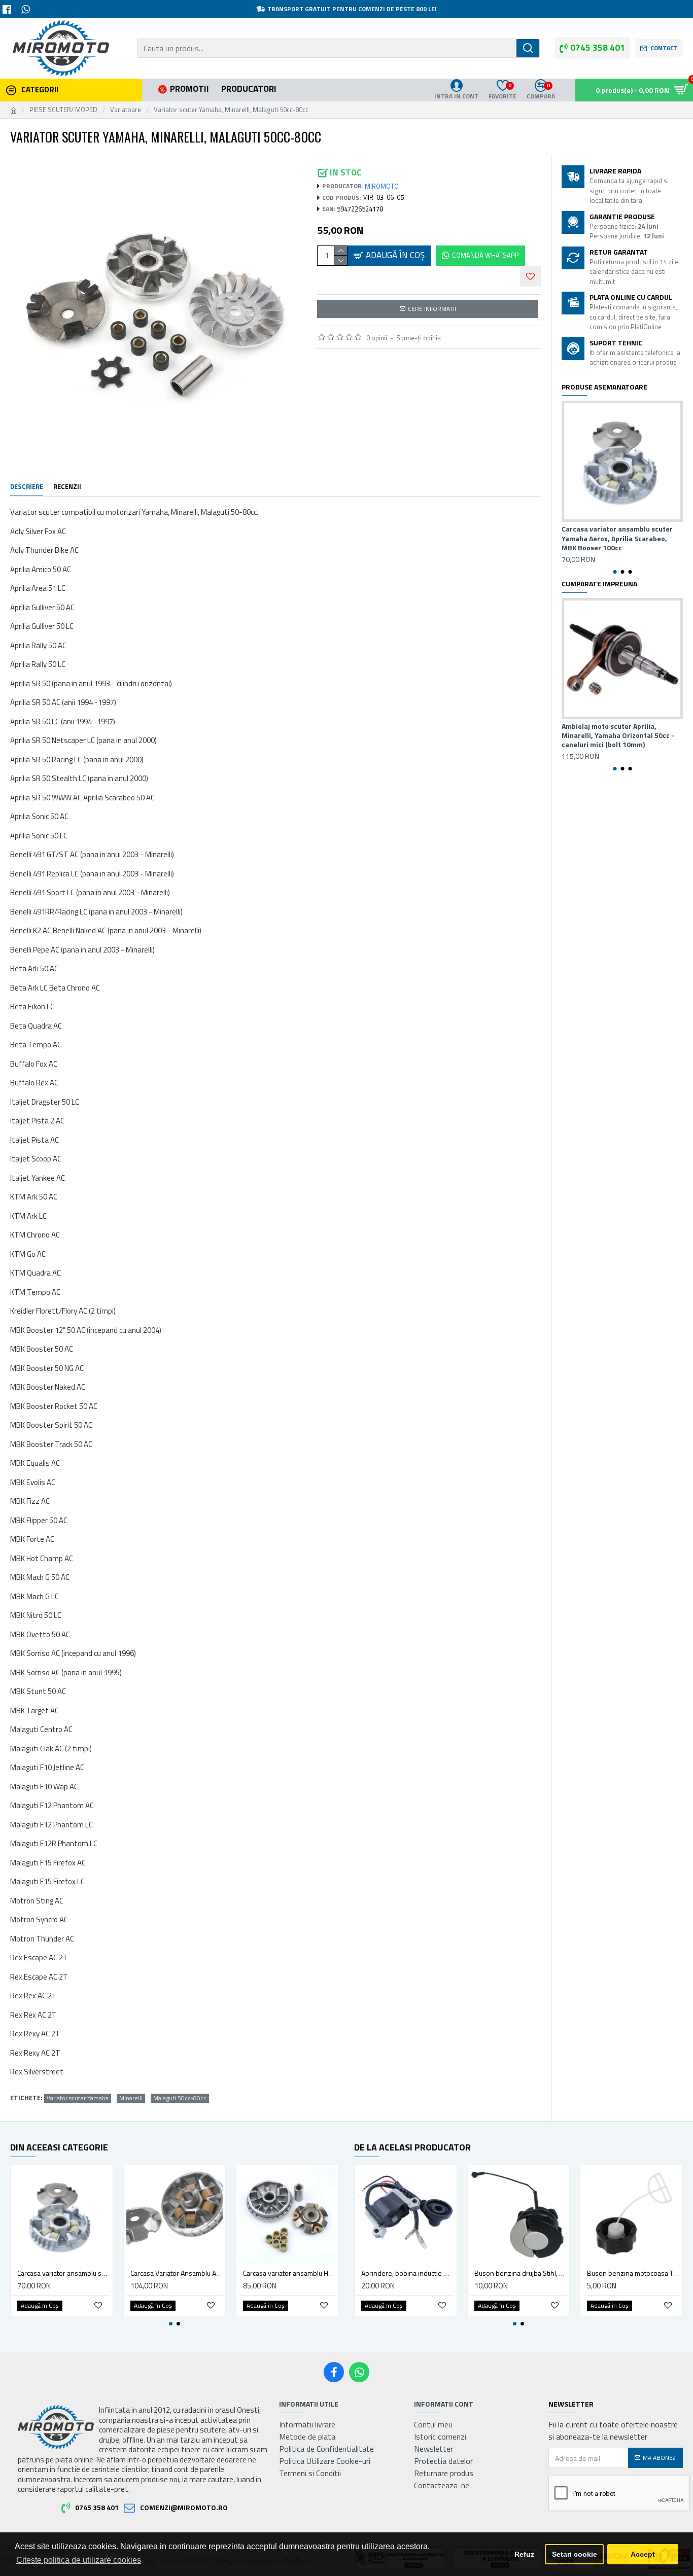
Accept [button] (643, 2554)
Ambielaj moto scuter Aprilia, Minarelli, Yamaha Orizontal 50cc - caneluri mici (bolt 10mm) (618, 736)
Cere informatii (432, 309)
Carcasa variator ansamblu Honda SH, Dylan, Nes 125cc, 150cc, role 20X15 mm (289, 2273)
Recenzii (67, 487)
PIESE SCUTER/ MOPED (63, 110)
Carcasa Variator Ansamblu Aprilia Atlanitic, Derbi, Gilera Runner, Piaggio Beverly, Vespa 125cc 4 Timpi (177, 2273)
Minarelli (131, 2098)
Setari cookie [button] (575, 2554)
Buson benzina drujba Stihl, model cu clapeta (521, 2273)
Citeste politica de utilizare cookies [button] (79, 2560)
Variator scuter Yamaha (78, 2098)
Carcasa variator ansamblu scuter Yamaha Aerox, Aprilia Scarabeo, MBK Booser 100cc (617, 538)
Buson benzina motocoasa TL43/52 (633, 2273)
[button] (615, 572)
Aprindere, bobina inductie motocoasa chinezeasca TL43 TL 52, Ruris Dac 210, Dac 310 (408, 2273)
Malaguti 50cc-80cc (180, 2098)
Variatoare (126, 110)
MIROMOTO (382, 186)
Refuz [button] (524, 2554)
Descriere (27, 487)
